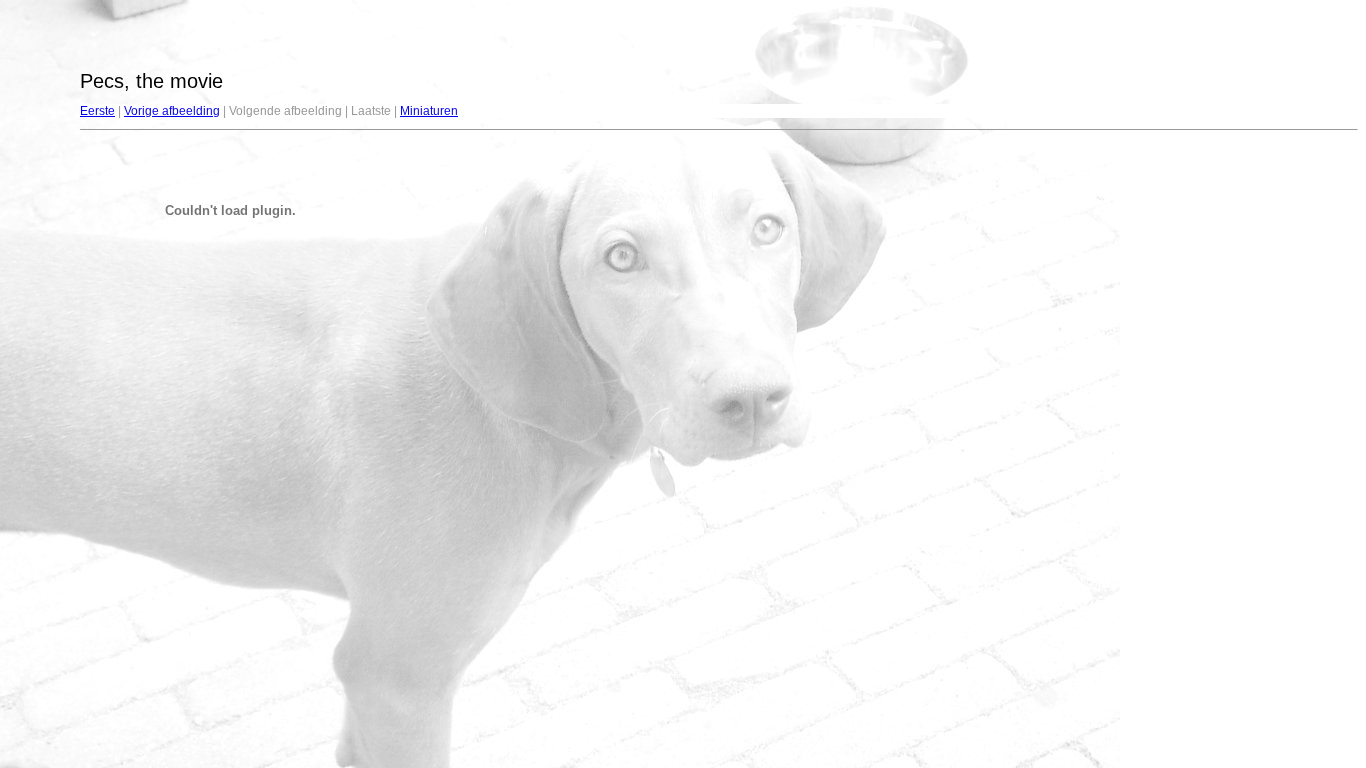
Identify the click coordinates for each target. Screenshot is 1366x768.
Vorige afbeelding (172, 111)
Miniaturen (429, 111)
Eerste (97, 111)
